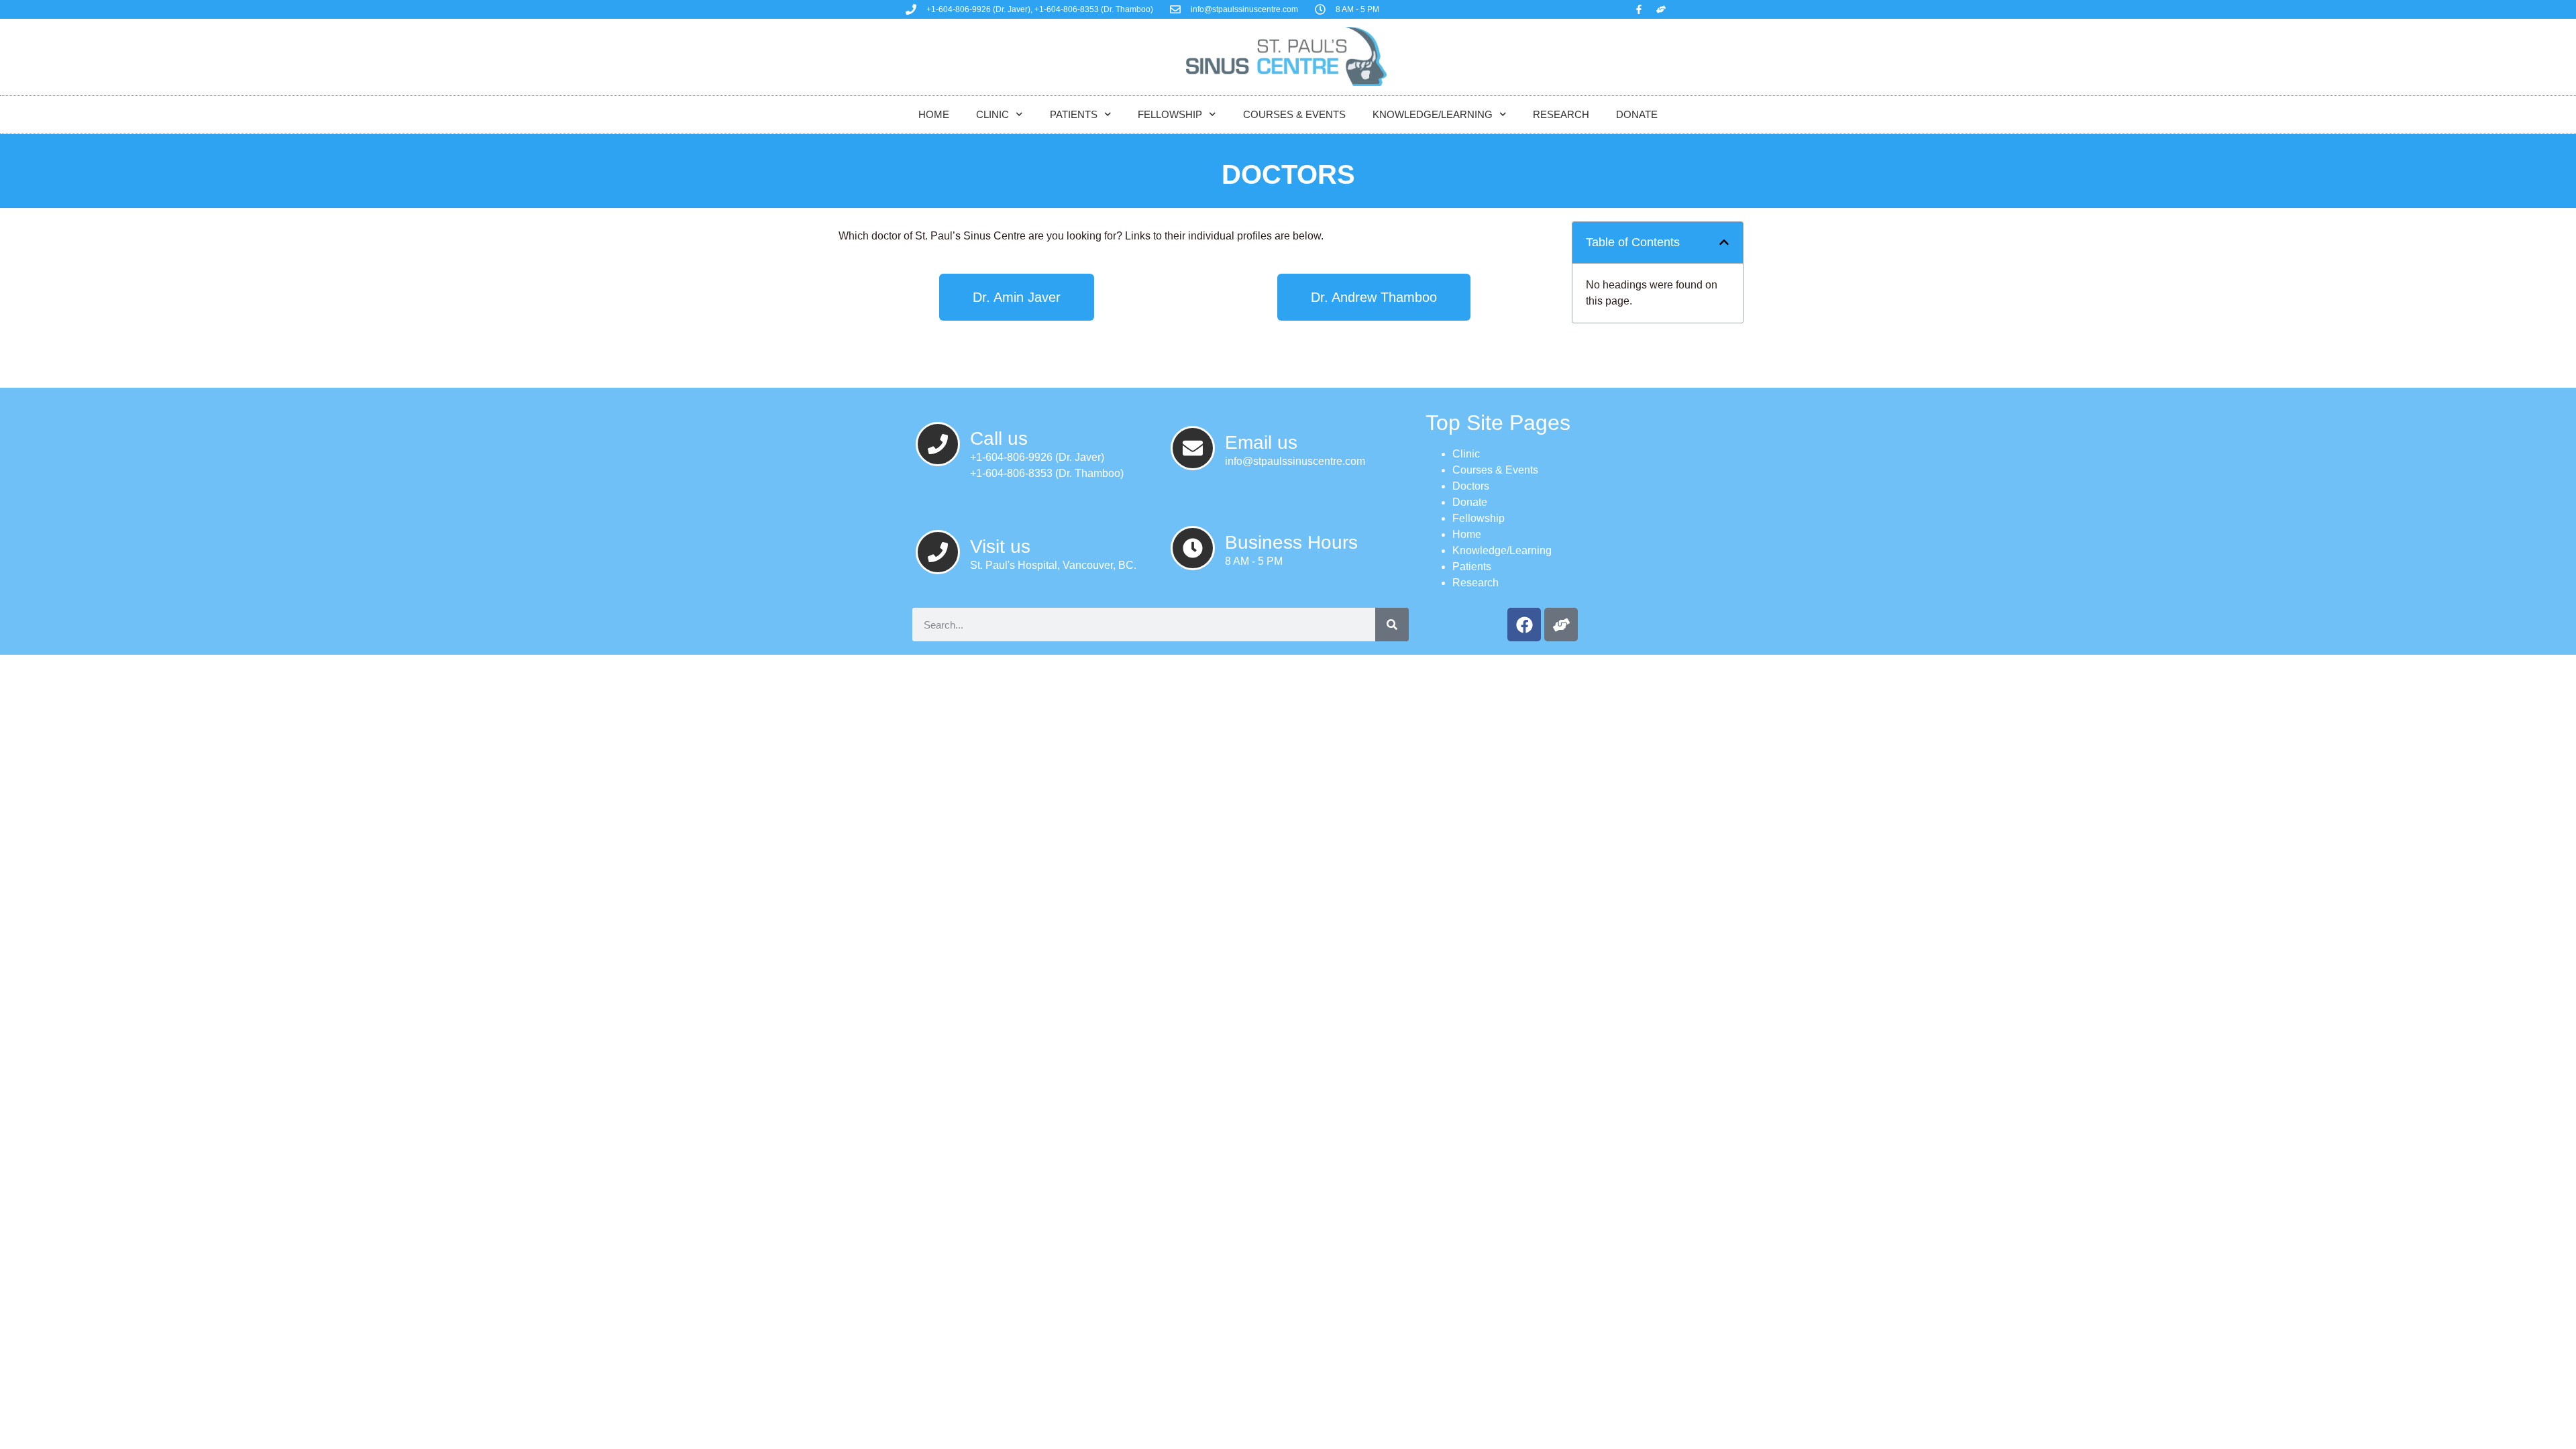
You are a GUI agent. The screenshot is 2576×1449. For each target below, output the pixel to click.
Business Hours (1291, 542)
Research (1561, 114)
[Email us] (1193, 448)
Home (934, 114)
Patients (1074, 114)
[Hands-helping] (1661, 9)
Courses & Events (1294, 114)
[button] (1724, 242)
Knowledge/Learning (1433, 114)
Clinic (992, 114)
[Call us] (938, 444)
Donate (1637, 114)
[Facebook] (1524, 625)
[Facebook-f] (1639, 9)
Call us (999, 438)
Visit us (1000, 546)
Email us (1261, 442)
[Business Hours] (1193, 548)
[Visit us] (938, 552)
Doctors (1471, 486)
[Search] (1392, 625)
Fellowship (1170, 114)
